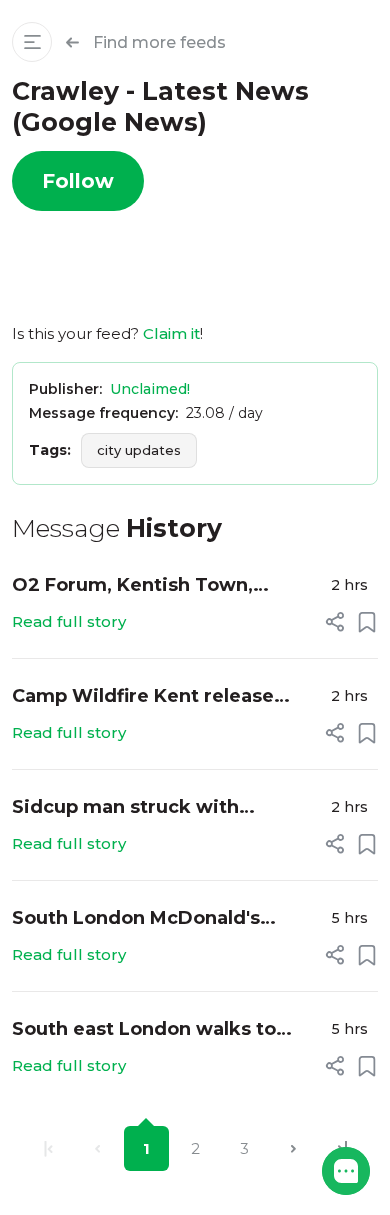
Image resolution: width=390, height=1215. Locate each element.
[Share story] (335, 622)
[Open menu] (32, 42)
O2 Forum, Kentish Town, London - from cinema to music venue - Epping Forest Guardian (162, 586)
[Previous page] (97, 1148)
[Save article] (367, 622)
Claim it (171, 333)
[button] (346, 1171)
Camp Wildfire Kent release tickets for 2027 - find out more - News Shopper (162, 697)
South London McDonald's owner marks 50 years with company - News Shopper (141, 919)
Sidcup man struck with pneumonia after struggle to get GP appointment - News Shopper (166, 808)
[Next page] (293, 1148)
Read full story (69, 621)
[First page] (48, 1148)
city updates (139, 450)
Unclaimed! (150, 389)
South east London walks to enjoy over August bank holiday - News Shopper (163, 1030)
